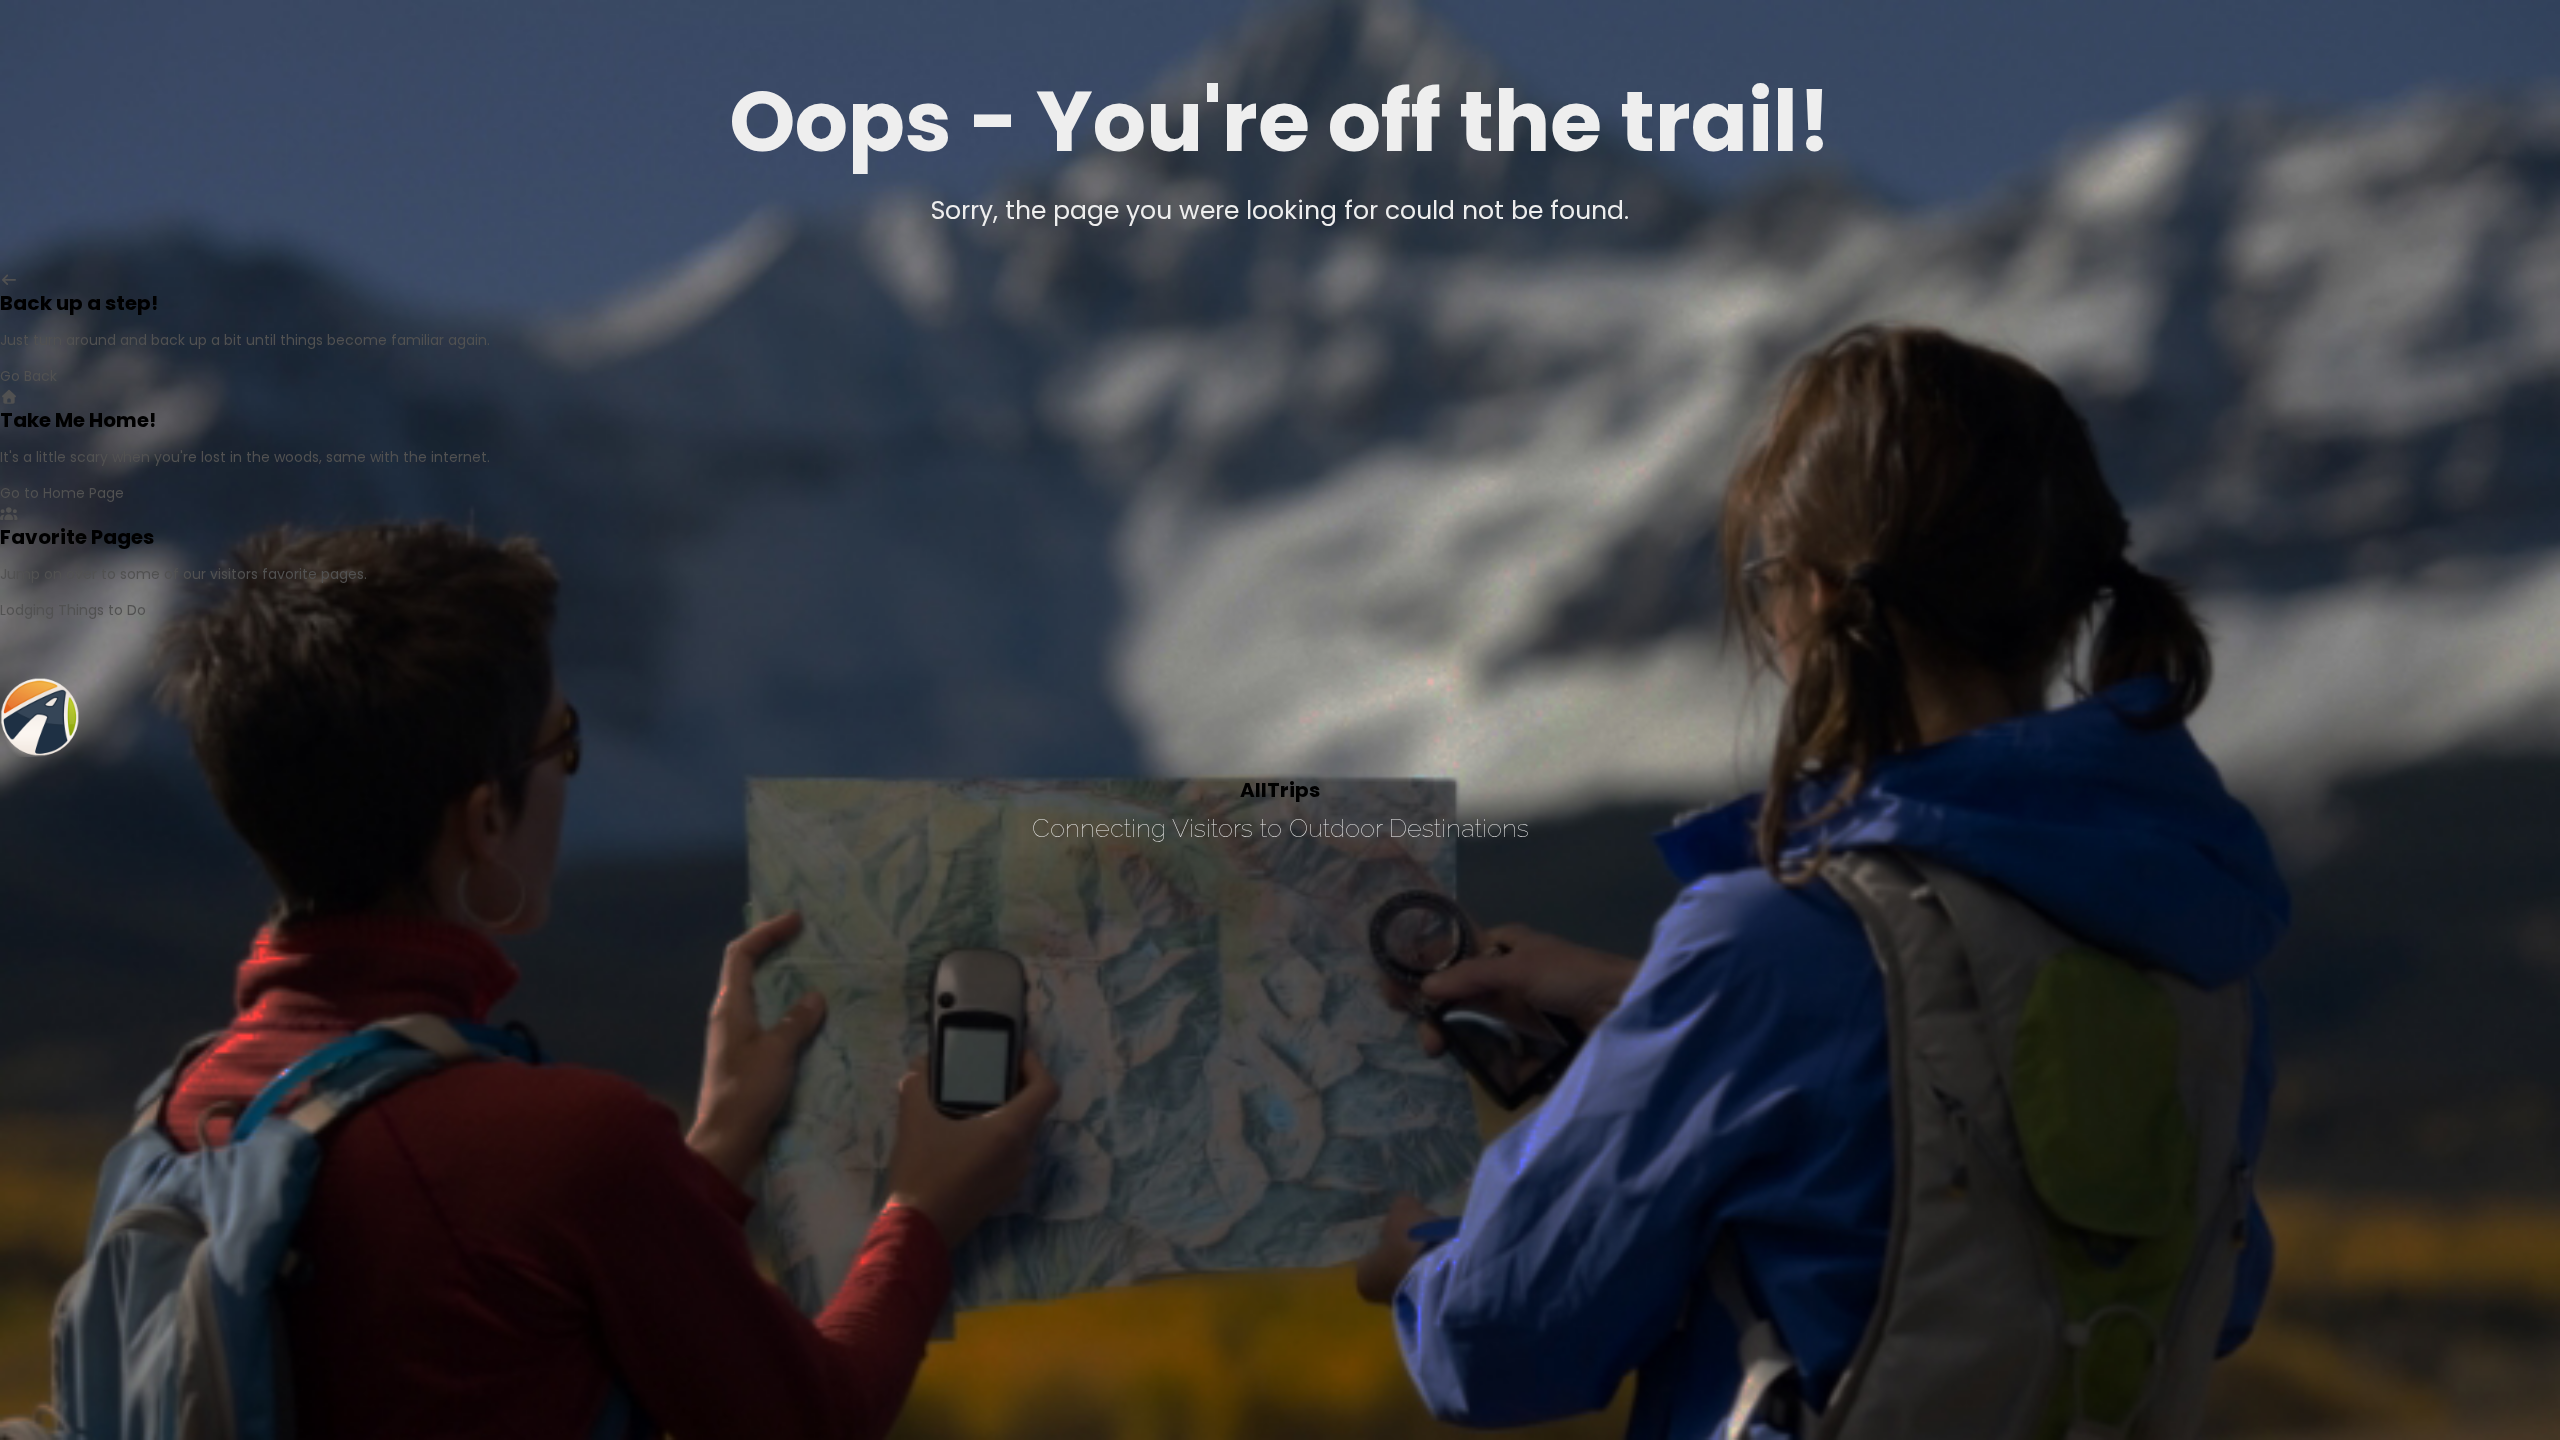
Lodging (27, 610)
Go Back (28, 376)
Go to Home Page (62, 493)
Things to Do (102, 610)
